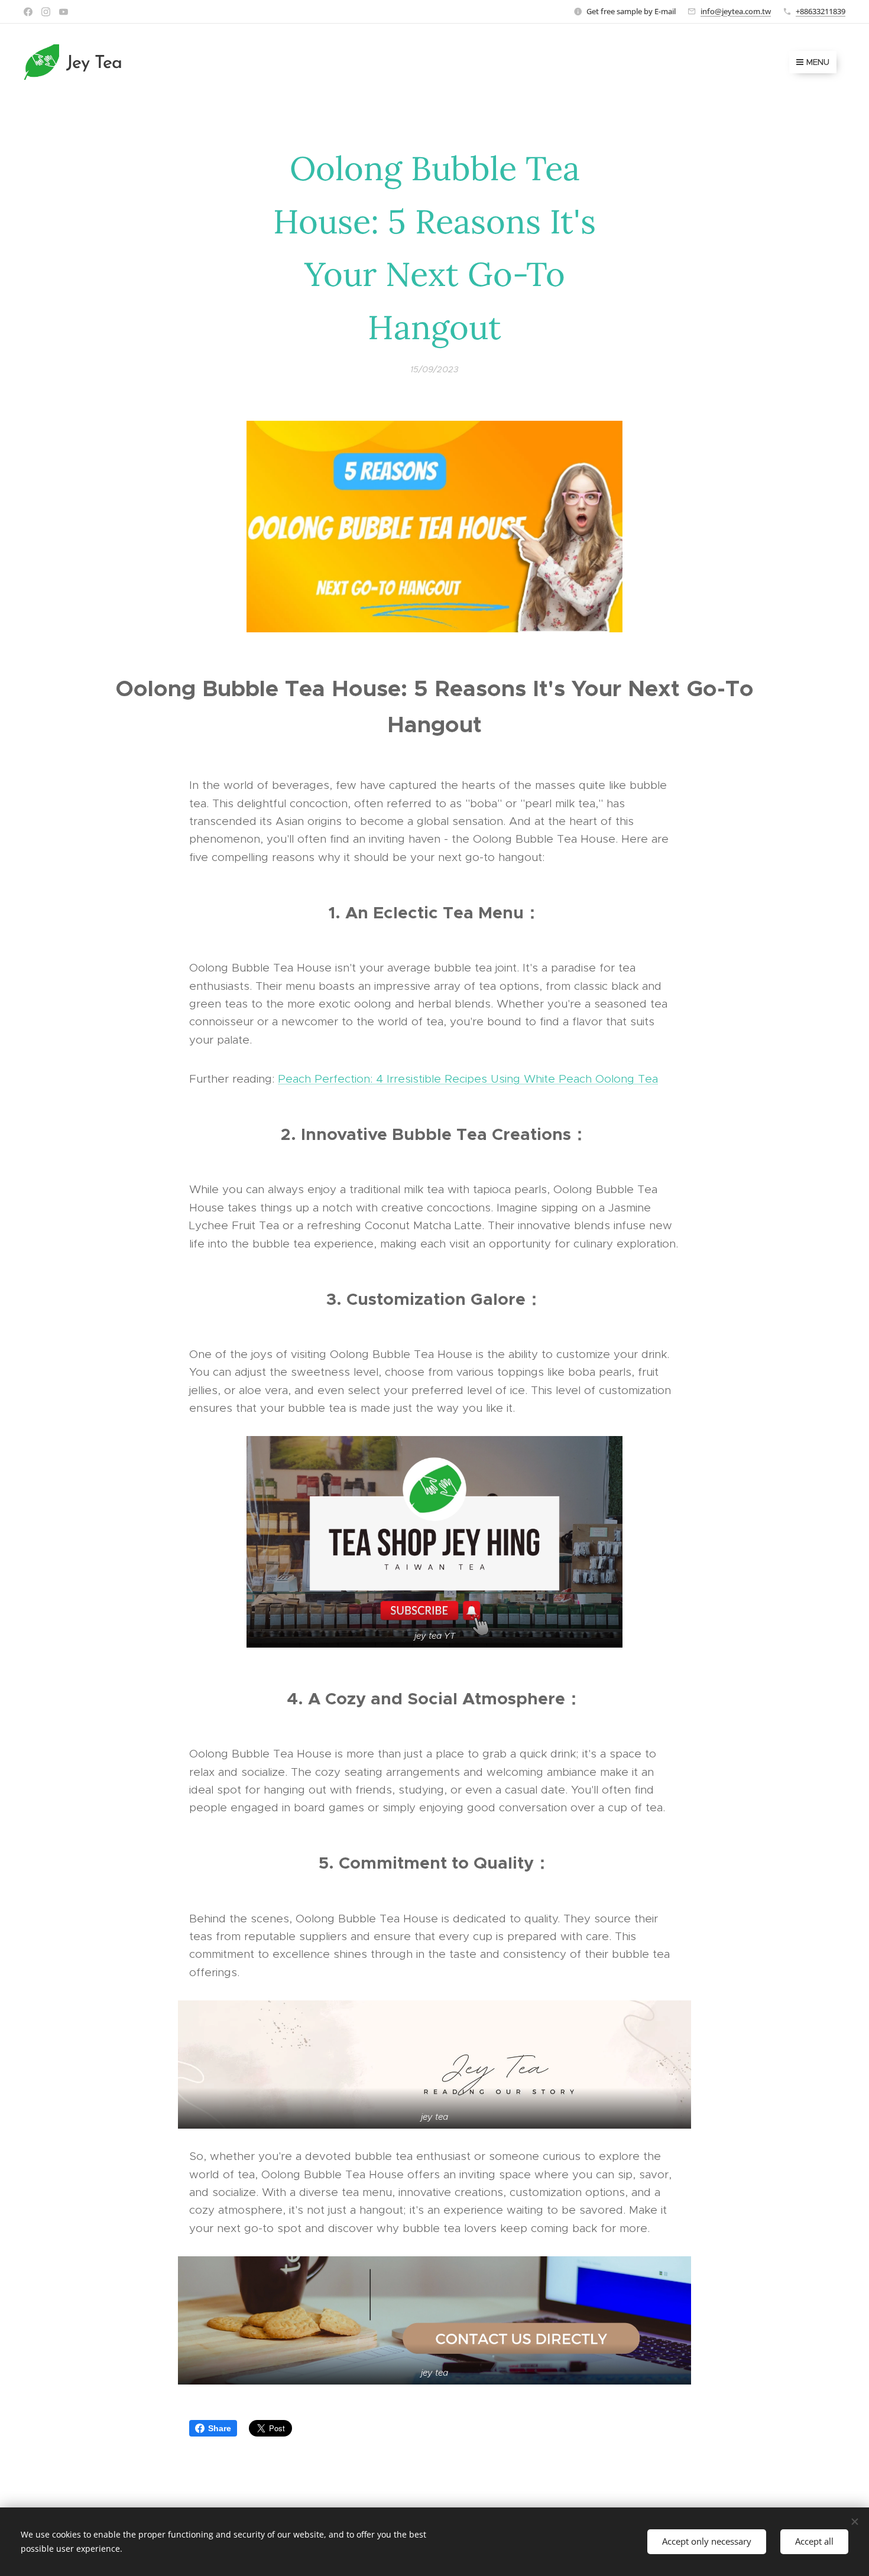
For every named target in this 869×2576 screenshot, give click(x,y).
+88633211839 (821, 11)
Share (220, 2428)
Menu (818, 62)
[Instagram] (46, 12)
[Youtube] (64, 12)
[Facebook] (28, 12)
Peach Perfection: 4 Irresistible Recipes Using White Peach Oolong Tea (468, 1079)
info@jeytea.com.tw (736, 11)
